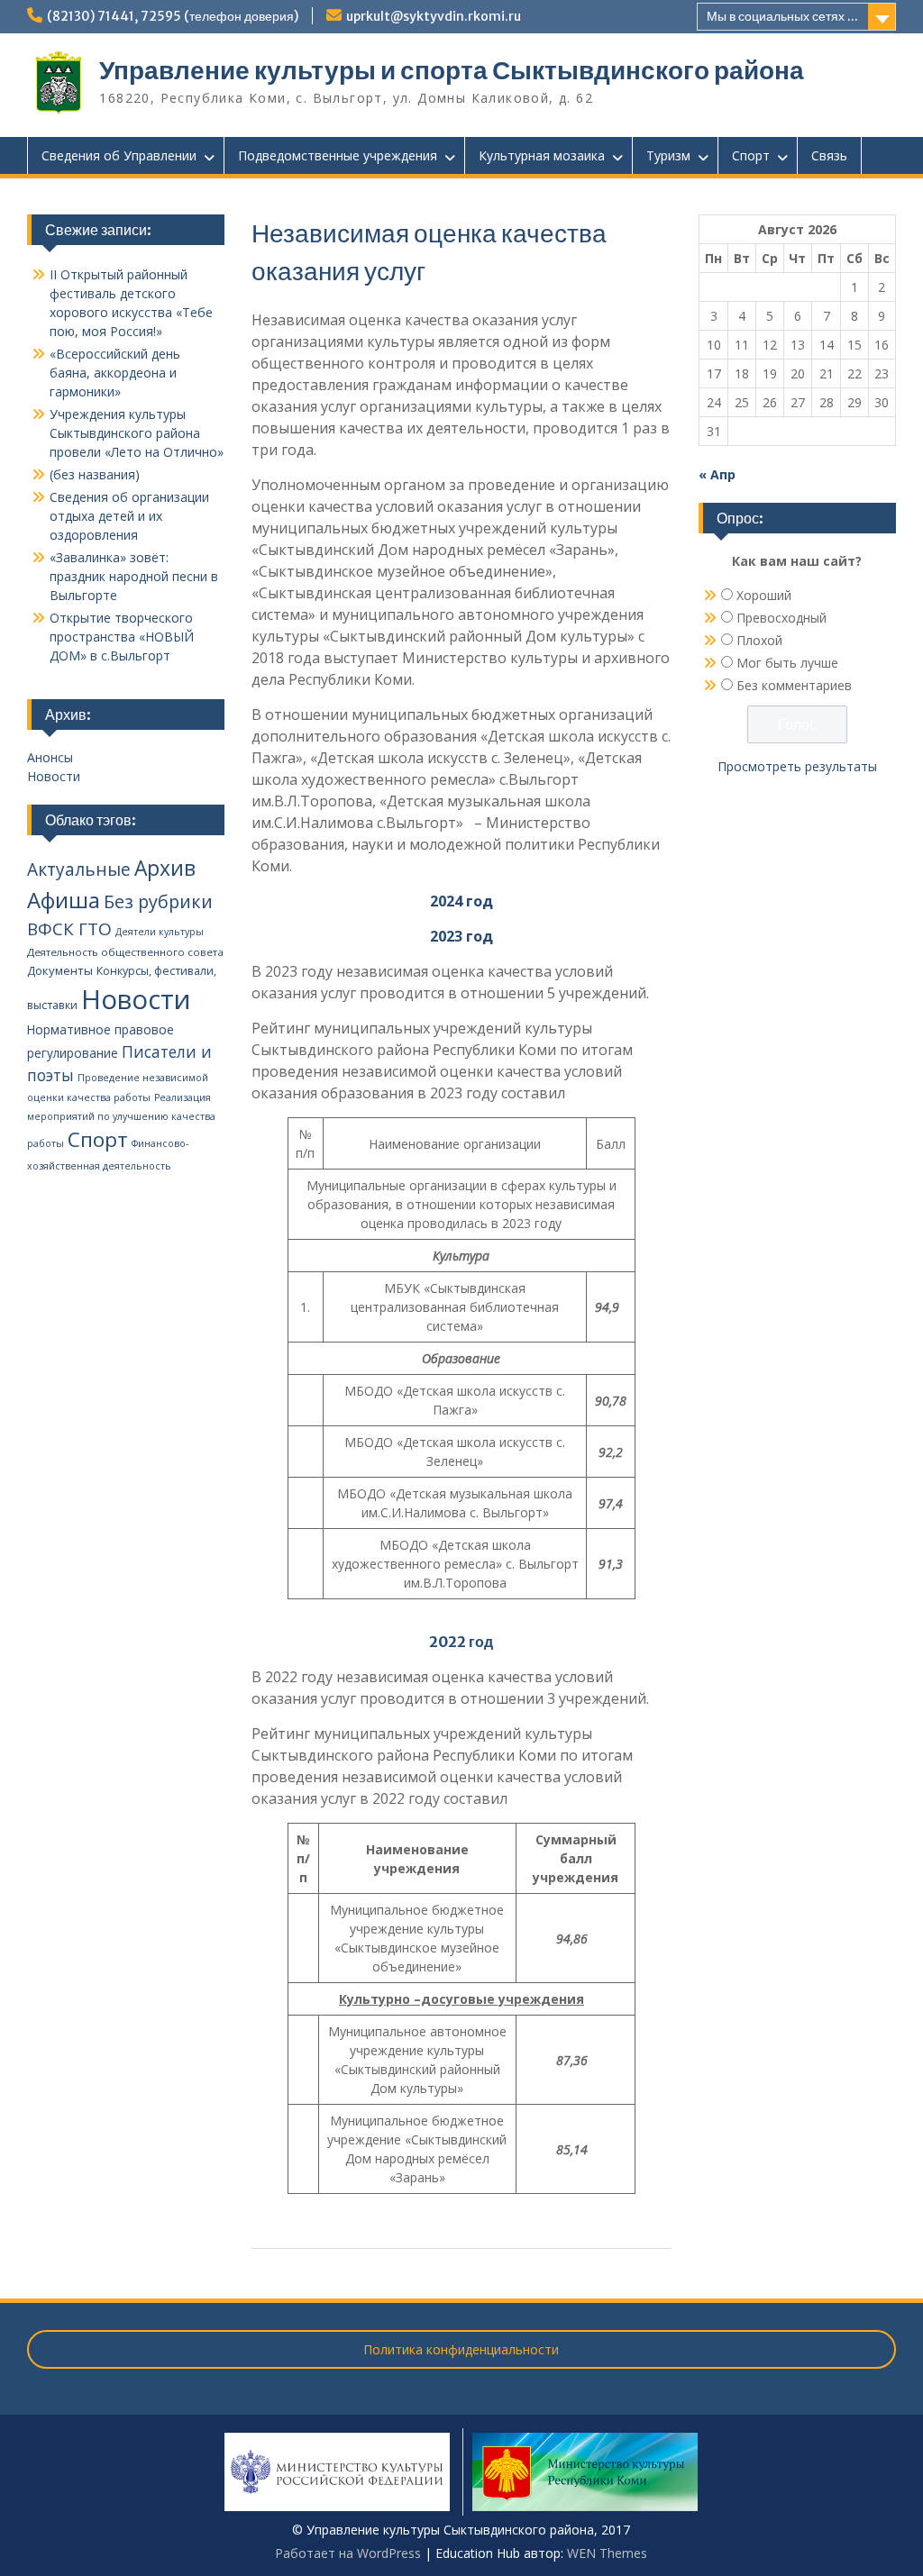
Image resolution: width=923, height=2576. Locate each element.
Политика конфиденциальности (461, 2349)
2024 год (461, 901)
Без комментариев (794, 685)
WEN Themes (607, 2553)
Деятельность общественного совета (125, 952)
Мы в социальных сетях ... (782, 16)
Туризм (668, 155)
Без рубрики (158, 901)
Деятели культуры (160, 932)
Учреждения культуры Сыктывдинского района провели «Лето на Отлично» (137, 433)
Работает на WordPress (348, 2553)
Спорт (751, 155)
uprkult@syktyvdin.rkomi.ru (434, 16)
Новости (54, 776)
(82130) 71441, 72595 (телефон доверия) (173, 16)
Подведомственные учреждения (338, 155)
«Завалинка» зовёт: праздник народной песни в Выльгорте (134, 576)
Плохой (759, 640)
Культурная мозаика (542, 155)
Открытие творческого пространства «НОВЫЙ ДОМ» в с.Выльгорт (122, 637)
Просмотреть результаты (797, 766)
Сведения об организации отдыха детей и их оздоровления (129, 516)
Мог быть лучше (787, 663)
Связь (829, 155)
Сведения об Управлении (119, 155)
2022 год (461, 1642)
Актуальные (79, 869)
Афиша (64, 900)
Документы (60, 970)
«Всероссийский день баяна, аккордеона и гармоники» (115, 373)
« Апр (717, 474)
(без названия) (95, 474)
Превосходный (781, 618)
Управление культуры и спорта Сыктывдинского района (452, 70)
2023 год (461, 936)
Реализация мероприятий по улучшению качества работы (121, 1120)
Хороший (764, 595)
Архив (165, 868)
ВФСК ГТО (69, 929)
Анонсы (50, 757)
